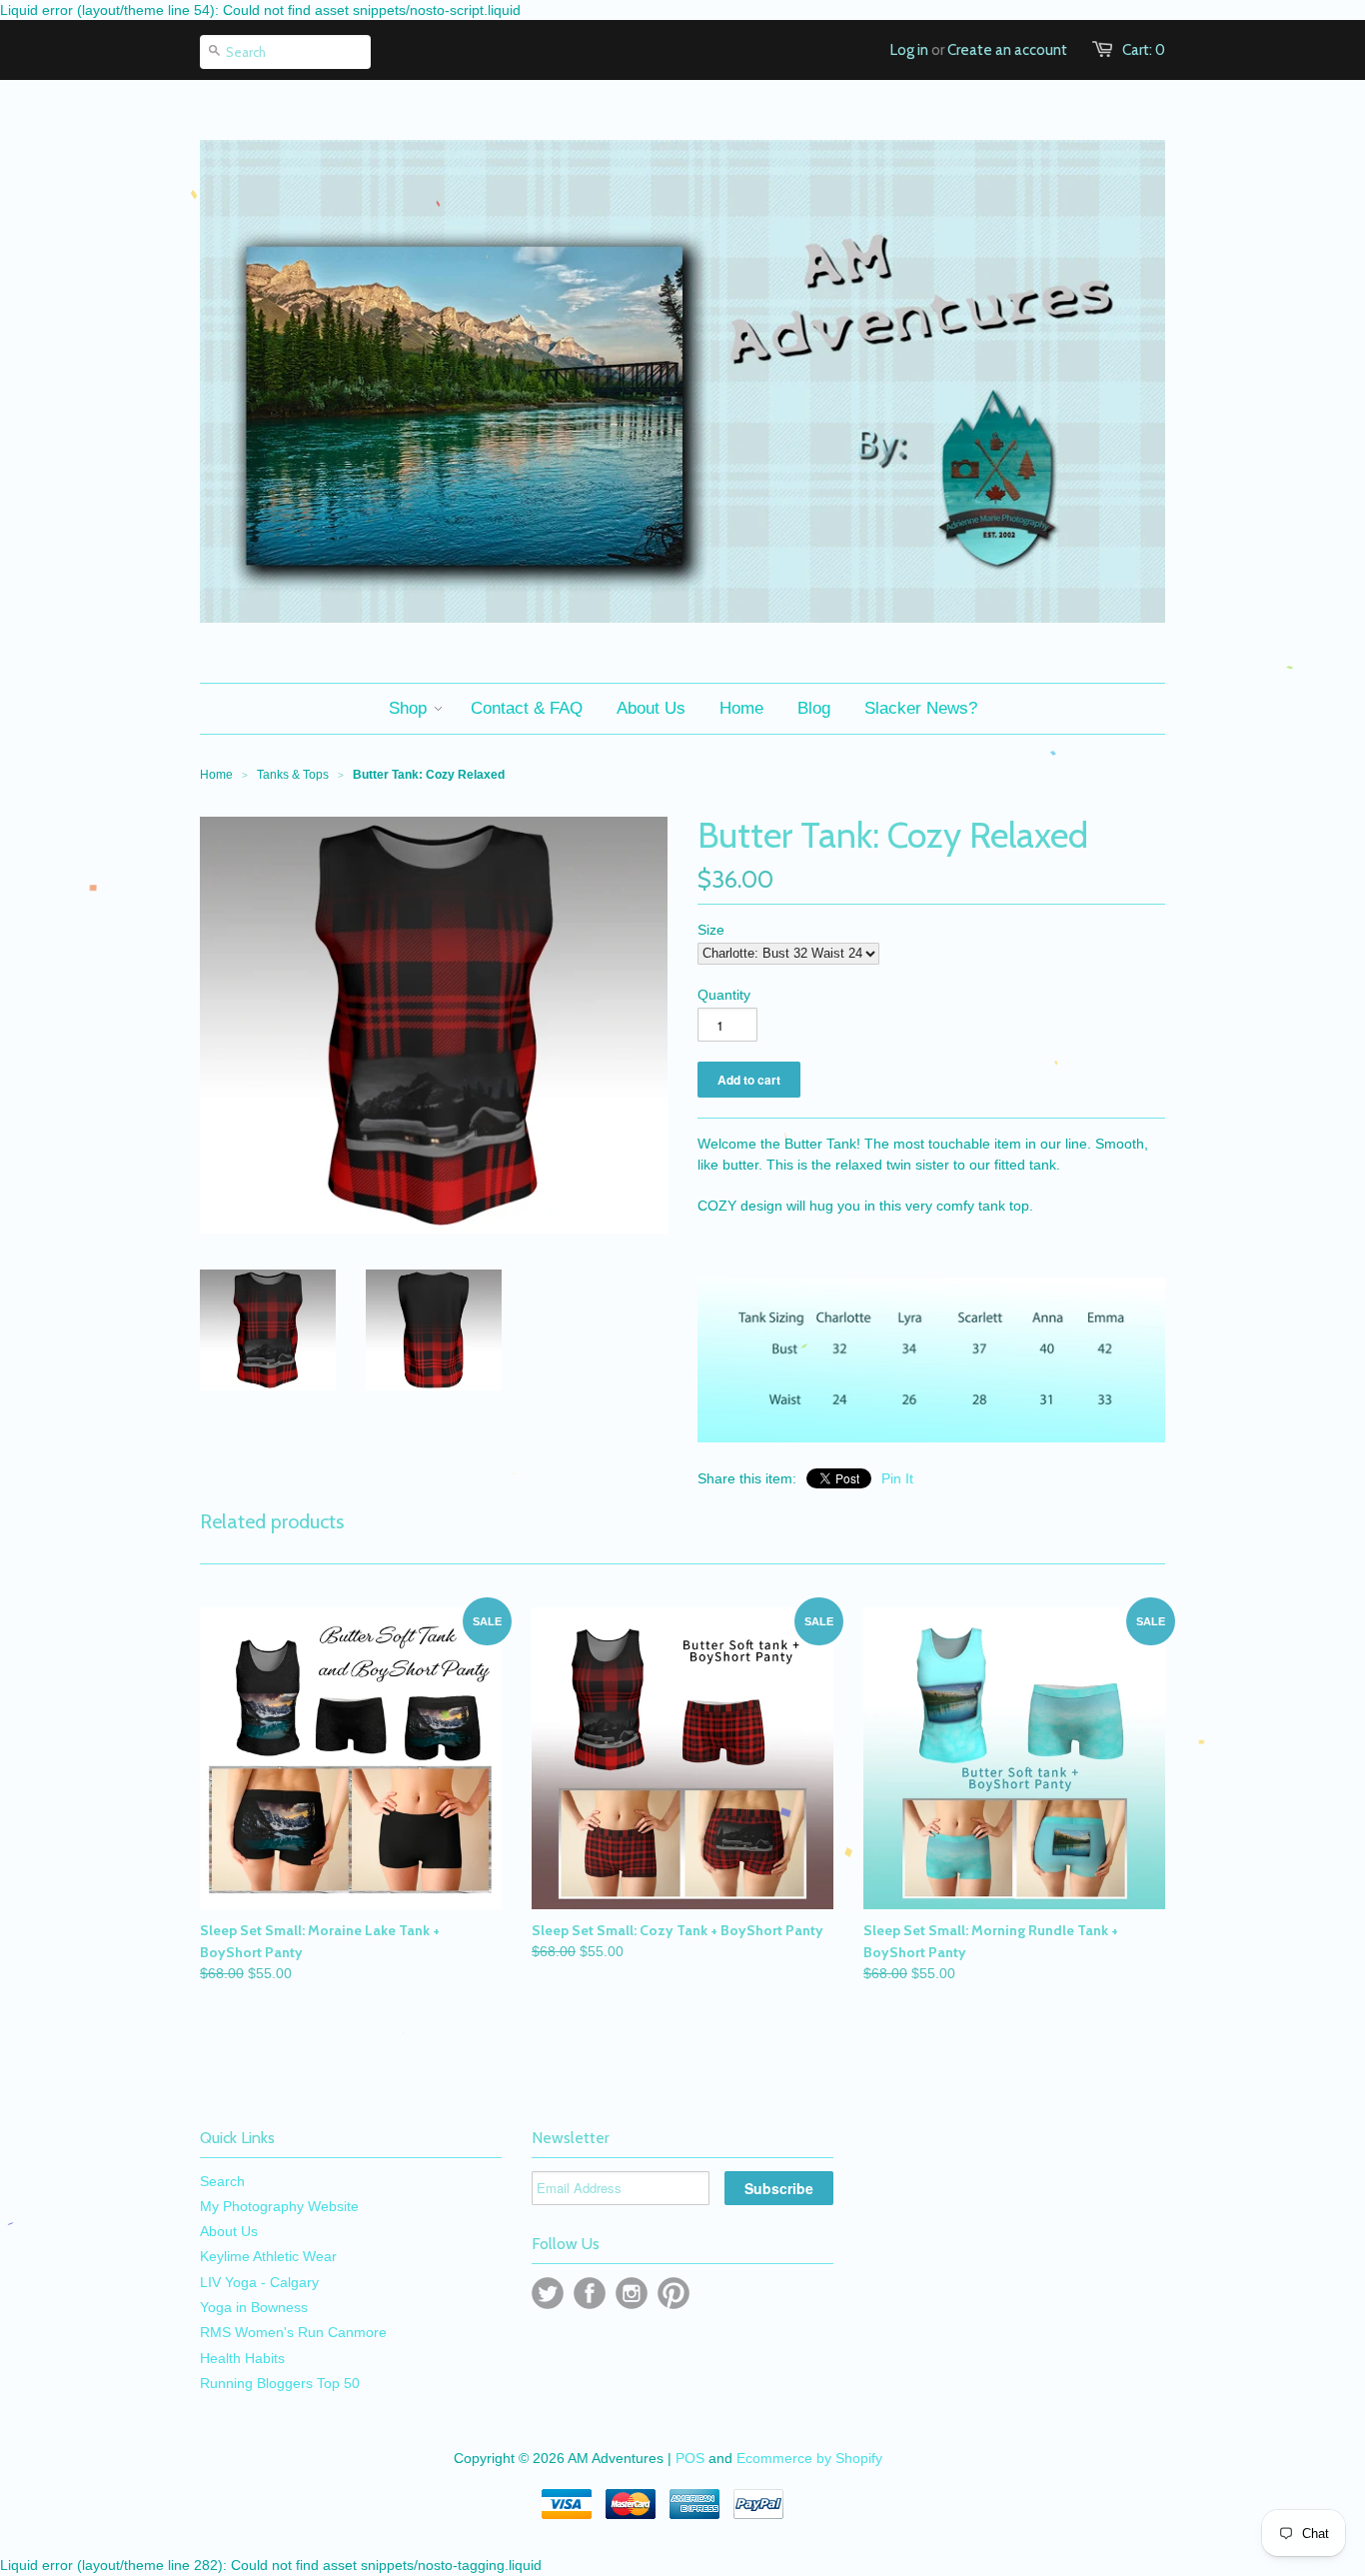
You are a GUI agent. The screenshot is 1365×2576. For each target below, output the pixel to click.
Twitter (548, 2293)
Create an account (1007, 50)
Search (222, 2181)
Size (711, 930)
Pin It (897, 1478)
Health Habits (242, 2358)
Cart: (1144, 50)
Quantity (724, 995)
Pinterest (674, 2293)
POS (690, 2458)
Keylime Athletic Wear (268, 2256)
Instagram (632, 2293)
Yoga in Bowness (254, 2307)
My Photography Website (279, 2206)
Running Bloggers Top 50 (280, 2383)
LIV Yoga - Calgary (259, 2282)
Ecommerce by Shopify (809, 2458)
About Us (229, 2231)
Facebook (590, 2293)
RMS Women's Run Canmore (293, 2332)
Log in (909, 50)
